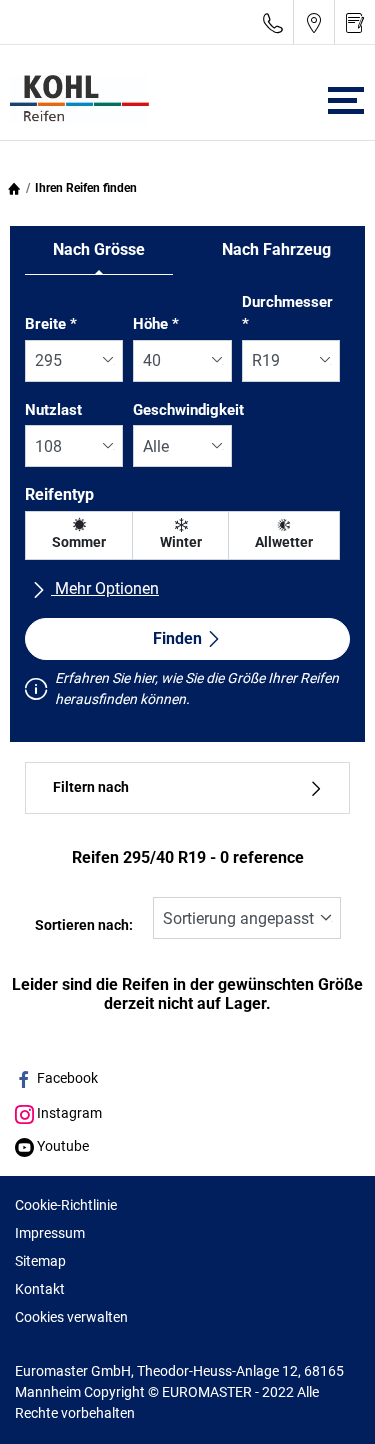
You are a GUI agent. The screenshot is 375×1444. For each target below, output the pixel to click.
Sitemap (40, 1261)
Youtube (61, 1146)
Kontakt (40, 1289)
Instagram (68, 1113)
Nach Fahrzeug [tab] (276, 249)
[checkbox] (79, 535)
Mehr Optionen (105, 588)
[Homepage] (14, 188)
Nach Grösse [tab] (99, 249)
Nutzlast (53, 410)
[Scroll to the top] (322, 1401)
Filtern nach (91, 787)
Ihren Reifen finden (86, 188)
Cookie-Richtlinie (66, 1205)
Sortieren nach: (84, 925)
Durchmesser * (287, 313)
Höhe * (156, 324)
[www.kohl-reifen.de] (74, 100)
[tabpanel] (187, 505)
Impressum (50, 1233)
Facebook (66, 1078)
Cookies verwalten (71, 1317)
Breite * (51, 324)
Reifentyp (59, 494)
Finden (177, 638)
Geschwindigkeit (188, 410)
